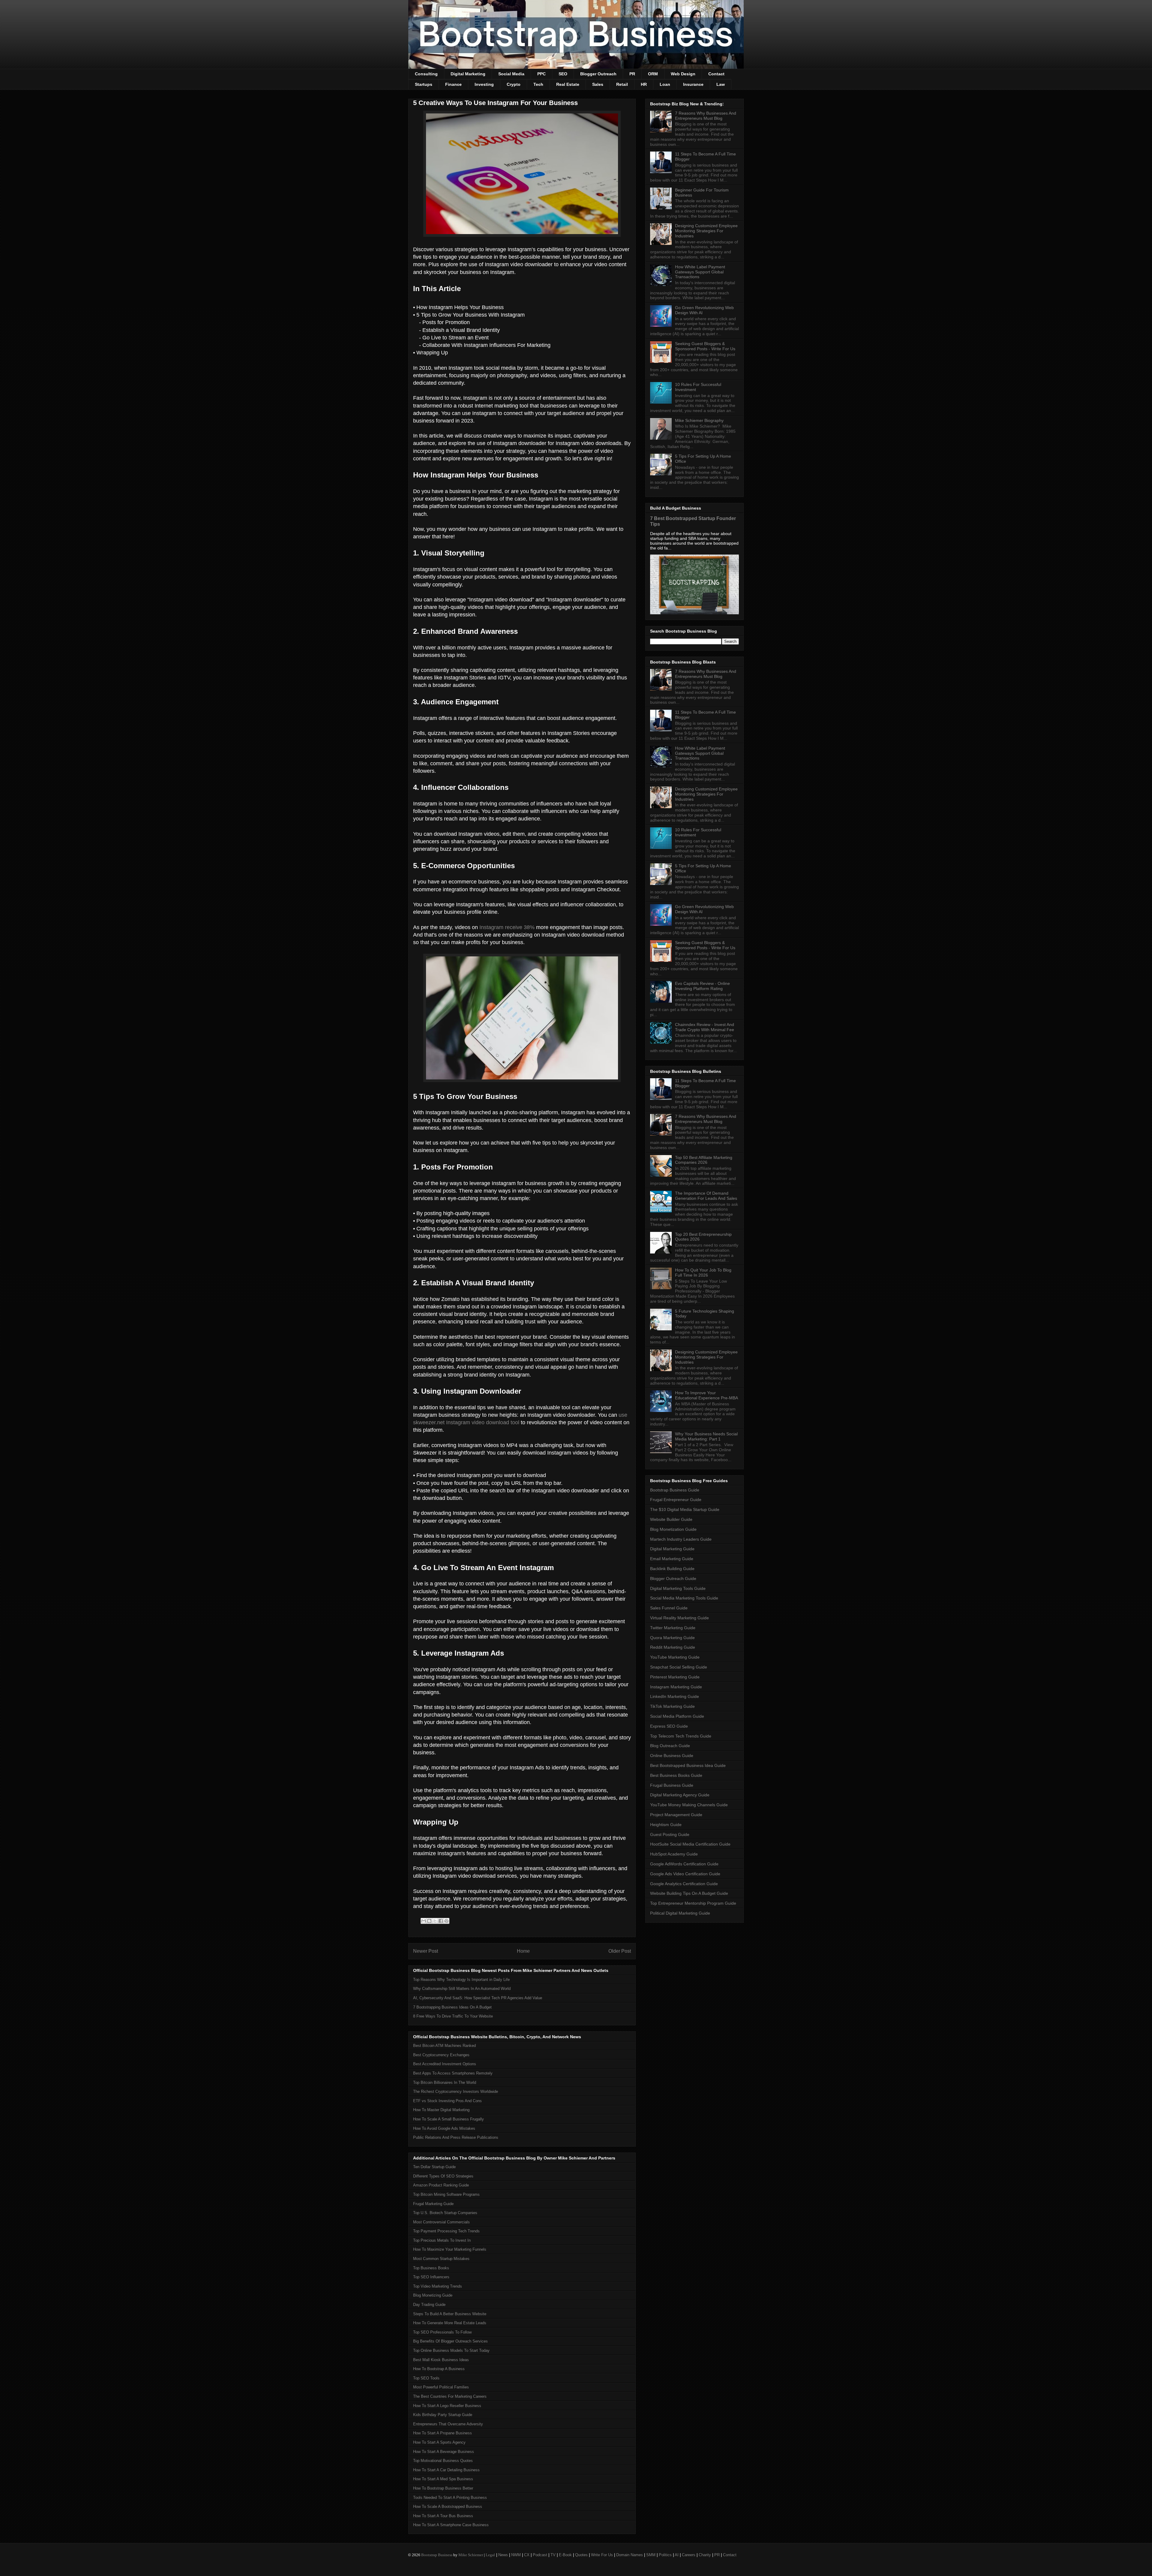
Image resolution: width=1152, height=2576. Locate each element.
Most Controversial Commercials (441, 2222)
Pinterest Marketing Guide (675, 1677)
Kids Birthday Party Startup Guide (443, 2415)
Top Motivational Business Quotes (443, 2461)
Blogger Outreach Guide (673, 1578)
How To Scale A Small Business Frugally (448, 2119)
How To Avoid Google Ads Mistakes (444, 2128)
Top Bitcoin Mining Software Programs (446, 2194)
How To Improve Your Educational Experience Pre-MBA (706, 1395)
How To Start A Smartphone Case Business (451, 2525)
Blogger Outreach (598, 74)
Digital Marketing (468, 74)
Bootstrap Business (437, 2555)
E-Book (565, 2555)
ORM (653, 74)
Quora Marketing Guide (672, 1638)
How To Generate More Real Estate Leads (450, 2323)
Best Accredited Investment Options (445, 2064)
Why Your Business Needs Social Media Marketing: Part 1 (706, 1436)
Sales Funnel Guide (669, 1608)
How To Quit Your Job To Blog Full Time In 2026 (703, 1273)
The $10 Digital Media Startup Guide (685, 1509)
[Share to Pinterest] (446, 1921)
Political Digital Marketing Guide (680, 1913)
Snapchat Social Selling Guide (679, 1667)
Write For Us (602, 2555)
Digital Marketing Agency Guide (680, 1795)
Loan (665, 84)
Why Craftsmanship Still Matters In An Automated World (462, 1989)
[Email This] (424, 1921)
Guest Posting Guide (670, 1834)
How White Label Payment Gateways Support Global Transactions (700, 272)
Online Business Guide (672, 1756)
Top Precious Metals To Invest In (442, 2240)
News (503, 2555)
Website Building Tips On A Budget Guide (689, 1893)
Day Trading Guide (429, 2305)
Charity (705, 2555)
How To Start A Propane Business (442, 2433)
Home (523, 1951)
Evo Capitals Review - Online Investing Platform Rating (702, 986)
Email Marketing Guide (672, 1559)
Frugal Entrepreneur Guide (676, 1500)
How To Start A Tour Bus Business (443, 2516)
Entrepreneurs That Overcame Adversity (448, 2424)
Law (721, 84)
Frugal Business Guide (672, 1785)
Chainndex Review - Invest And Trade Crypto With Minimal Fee (705, 1027)
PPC (541, 74)
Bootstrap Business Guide (675, 1490)
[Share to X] (435, 1921)
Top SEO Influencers (431, 2277)
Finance (453, 84)
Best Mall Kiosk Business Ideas (441, 2360)
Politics (665, 2555)
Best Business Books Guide (676, 1775)
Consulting (426, 74)
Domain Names (630, 2555)
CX (527, 2555)
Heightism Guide (666, 1825)
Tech (538, 84)
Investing (484, 84)
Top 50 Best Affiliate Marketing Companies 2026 (704, 1160)
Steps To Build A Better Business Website (450, 2314)
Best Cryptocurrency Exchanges (441, 2055)
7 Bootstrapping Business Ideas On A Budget (452, 2007)
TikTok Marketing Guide (672, 1706)
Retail (622, 84)
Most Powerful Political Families (441, 2387)
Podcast (540, 2555)
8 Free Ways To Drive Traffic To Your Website (453, 2016)
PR (632, 74)
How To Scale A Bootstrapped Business (448, 2507)
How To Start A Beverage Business (444, 2452)
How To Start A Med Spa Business (443, 2479)
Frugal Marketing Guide (433, 2204)
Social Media (511, 74)
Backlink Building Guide (672, 1569)
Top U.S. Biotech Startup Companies (445, 2213)
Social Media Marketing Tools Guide (684, 1598)
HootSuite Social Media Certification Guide (690, 1844)
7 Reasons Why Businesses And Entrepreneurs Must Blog (706, 116)
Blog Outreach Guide (670, 1746)
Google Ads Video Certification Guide (685, 1874)
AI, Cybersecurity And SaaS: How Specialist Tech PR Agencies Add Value (478, 1998)
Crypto (514, 84)
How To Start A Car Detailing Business (446, 2470)
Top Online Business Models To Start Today (451, 2350)
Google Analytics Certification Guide (684, 1884)
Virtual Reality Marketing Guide (679, 1618)
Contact (716, 74)
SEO (563, 74)
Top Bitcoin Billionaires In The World (445, 2082)
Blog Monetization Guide (673, 1529)
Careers (689, 2555)
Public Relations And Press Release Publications (456, 2137)
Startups (424, 84)
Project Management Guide (676, 1815)
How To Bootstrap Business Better (443, 2488)
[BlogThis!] (429, 1921)
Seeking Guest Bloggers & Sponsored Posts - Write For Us (705, 346)
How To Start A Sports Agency (439, 2442)
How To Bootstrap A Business (439, 2369)
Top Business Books (431, 2268)
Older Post (620, 1951)
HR (644, 84)
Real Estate (568, 84)
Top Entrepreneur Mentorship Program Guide (693, 1903)
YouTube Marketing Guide (675, 1657)
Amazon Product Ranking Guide (441, 2185)
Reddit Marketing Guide (673, 1647)
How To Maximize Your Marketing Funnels (450, 2249)
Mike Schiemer (471, 2555)
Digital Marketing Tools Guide (678, 1588)
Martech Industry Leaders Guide (681, 1539)
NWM (516, 2555)
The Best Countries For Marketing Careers (450, 2396)
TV (553, 2555)
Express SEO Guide (669, 1726)
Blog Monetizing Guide (433, 2295)
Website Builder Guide (671, 1519)
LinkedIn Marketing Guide (675, 1696)
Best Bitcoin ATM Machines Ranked (444, 2046)
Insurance (693, 84)
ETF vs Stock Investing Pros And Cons (447, 2101)
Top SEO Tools (426, 2378)
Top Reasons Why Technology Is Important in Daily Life (461, 1980)
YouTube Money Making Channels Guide (689, 1805)
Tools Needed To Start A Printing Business (450, 2498)
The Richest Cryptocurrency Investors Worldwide (456, 2091)
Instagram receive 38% (507, 927)
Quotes (581, 2555)
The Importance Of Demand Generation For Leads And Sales (706, 1196)
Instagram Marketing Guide (676, 1687)
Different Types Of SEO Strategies (443, 2176)
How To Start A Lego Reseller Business (447, 2406)
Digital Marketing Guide (672, 1549)
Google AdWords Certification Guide (684, 1864)
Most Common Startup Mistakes (441, 2259)
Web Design (683, 74)
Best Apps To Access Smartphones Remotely (453, 2073)
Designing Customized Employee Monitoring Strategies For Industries (706, 231)
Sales (598, 84)
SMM (651, 2555)
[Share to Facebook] (441, 1921)
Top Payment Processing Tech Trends (446, 2231)
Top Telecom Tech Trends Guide (681, 1736)
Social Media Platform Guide (677, 1716)
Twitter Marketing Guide (673, 1628)
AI (677, 2555)
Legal (490, 2555)
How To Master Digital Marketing (441, 2110)
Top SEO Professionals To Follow (442, 2332)
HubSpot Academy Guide (674, 1854)
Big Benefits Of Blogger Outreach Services (450, 2341)
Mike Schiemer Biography (699, 420)
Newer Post (426, 1951)
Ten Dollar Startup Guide (434, 2167)
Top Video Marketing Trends (438, 2286)
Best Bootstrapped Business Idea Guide (688, 1765)
